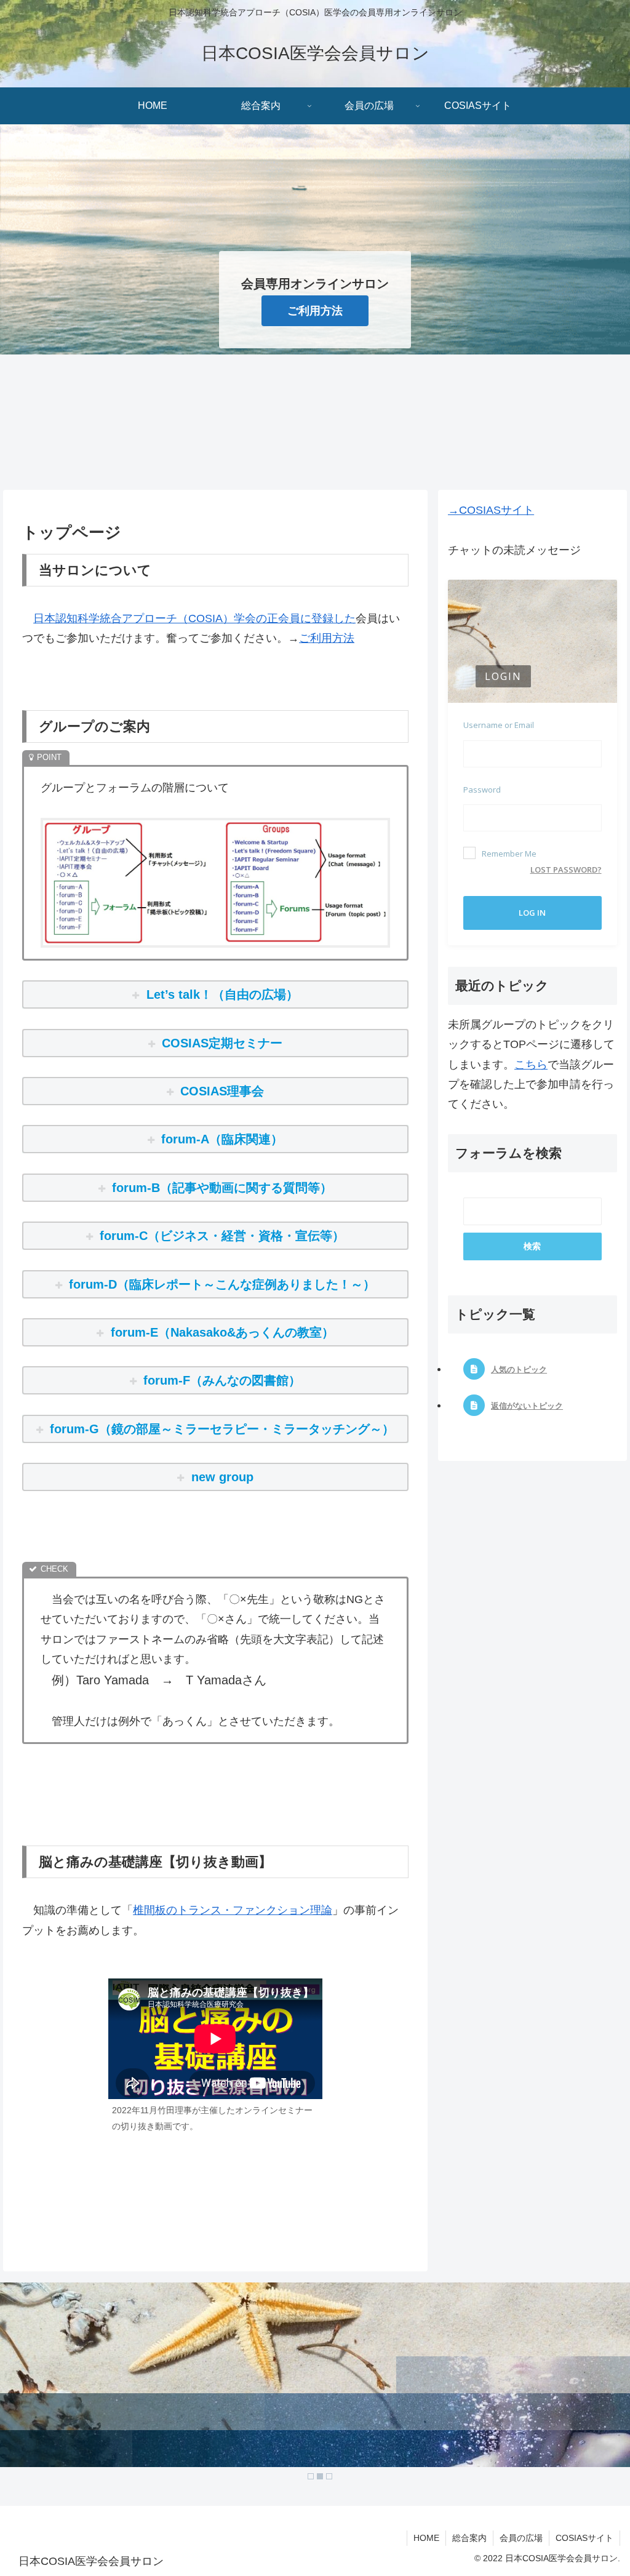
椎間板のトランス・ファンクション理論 (233, 1910)
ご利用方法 (315, 311)
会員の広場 (521, 2538)
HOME (426, 2538)
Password (482, 790)
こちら (531, 1065)
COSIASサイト (584, 2538)
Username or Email (499, 725)
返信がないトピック (527, 1406)
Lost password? (566, 870)
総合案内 (469, 2538)
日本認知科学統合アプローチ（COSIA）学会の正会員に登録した (194, 618)
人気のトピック (519, 1370)
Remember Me (509, 854)
